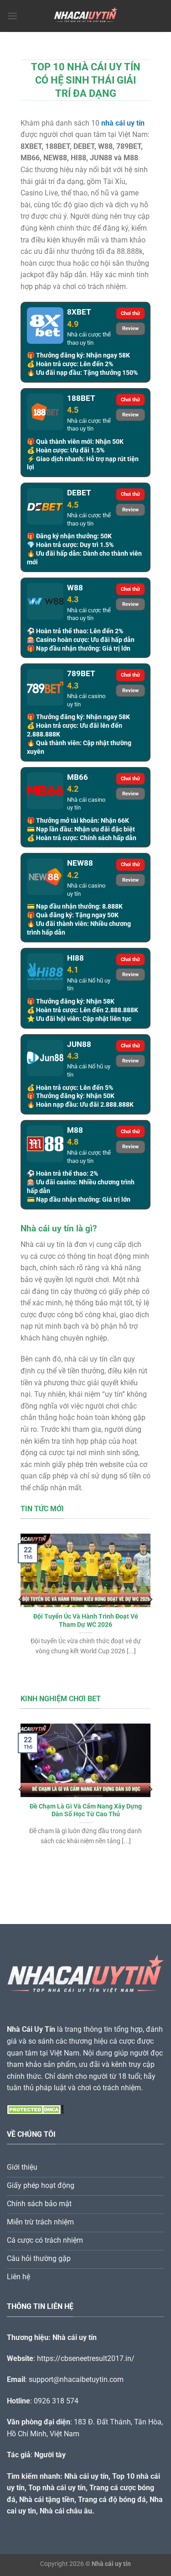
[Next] (150, 1599)
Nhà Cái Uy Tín (31, 2029)
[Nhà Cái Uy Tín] (86, 16)
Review (130, 329)
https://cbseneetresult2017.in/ (86, 2358)
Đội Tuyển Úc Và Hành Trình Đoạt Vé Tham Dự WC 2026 (86, 1620)
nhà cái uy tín (123, 123)
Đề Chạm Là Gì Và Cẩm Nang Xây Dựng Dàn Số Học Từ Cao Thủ (86, 1810)
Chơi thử (130, 313)
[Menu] (12, 16)
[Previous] (21, 1599)
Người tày (50, 2455)
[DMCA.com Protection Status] (35, 2109)
